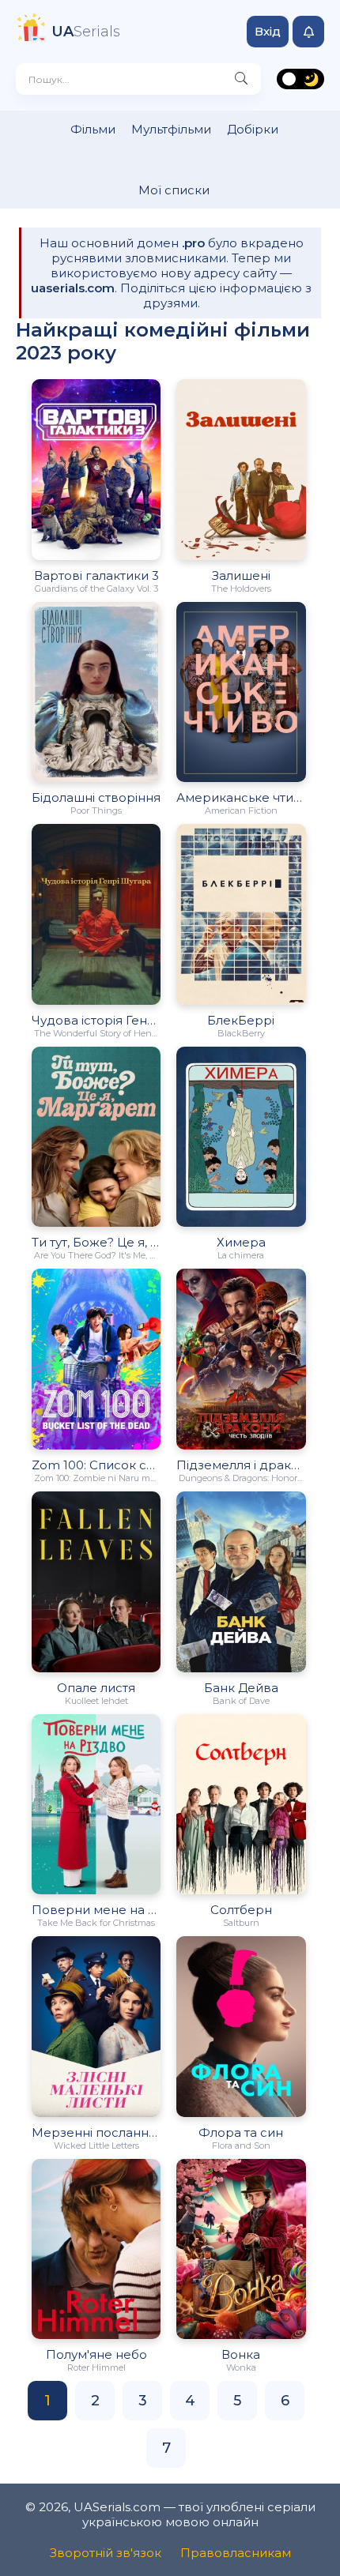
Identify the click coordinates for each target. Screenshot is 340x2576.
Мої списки (174, 190)
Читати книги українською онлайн (319, 2548)
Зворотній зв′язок (106, 2553)
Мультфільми (171, 129)
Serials (86, 32)
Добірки (253, 129)
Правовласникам (236, 2553)
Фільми (93, 129)
